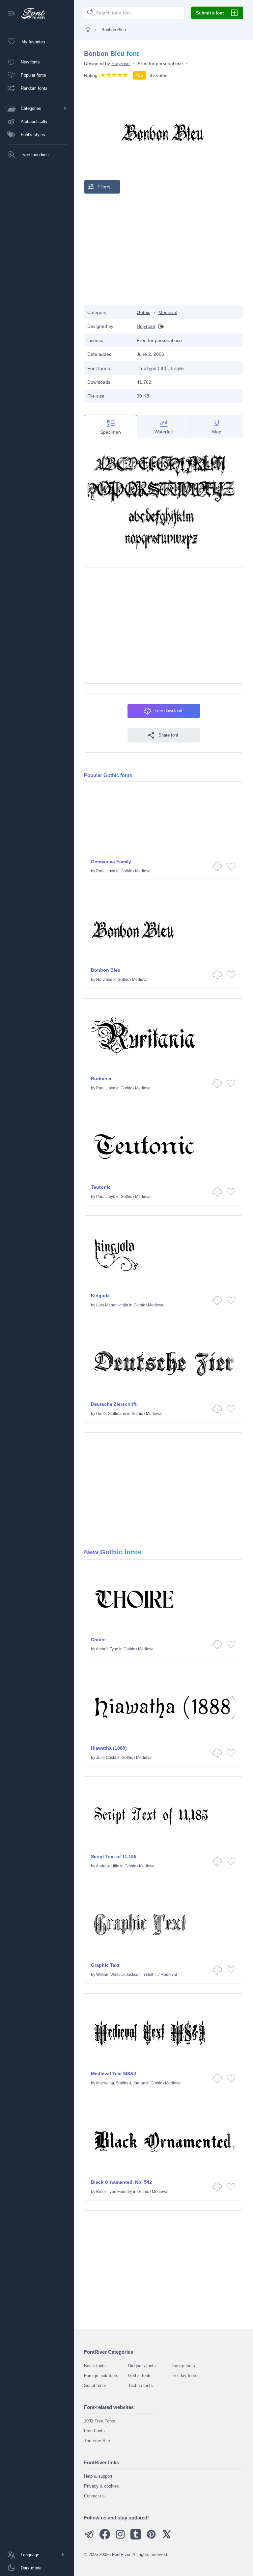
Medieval (168, 312)
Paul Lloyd (106, 871)
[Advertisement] (164, 250)
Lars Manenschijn (112, 1305)
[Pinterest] (151, 2538)
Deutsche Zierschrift (114, 1404)
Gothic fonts (140, 2376)
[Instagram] (120, 2538)
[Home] (88, 30)
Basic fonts (95, 2366)
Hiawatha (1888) (109, 1748)
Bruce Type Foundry (114, 2192)
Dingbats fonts (142, 2366)
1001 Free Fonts (100, 2421)
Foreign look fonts (101, 2376)
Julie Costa (106, 1758)
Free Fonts (94, 2431)
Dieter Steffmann (111, 1414)
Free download (168, 711)
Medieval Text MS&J (113, 2074)
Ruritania (101, 1079)
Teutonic (101, 1187)
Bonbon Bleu (106, 970)
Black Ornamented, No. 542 (121, 2182)
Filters (104, 187)
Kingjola (100, 1296)
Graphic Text (105, 1965)
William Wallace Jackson (118, 1975)
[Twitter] (167, 2538)
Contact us (94, 2496)
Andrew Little (108, 1866)
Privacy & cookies (101, 2486)
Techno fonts (141, 2385)
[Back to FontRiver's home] (30, 13)
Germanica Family (111, 862)
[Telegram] (89, 2538)
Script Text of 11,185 (114, 1857)
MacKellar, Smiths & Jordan (121, 2083)
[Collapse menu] (11, 14)
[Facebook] (105, 2538)
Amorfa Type (107, 1649)
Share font (168, 735)
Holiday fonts (185, 2376)
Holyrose (121, 63)
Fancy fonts (184, 2366)
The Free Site (97, 2441)
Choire (98, 1640)
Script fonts (95, 2385)
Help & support (98, 2476)
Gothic (143, 312)
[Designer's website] (159, 326)
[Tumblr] (136, 2538)
